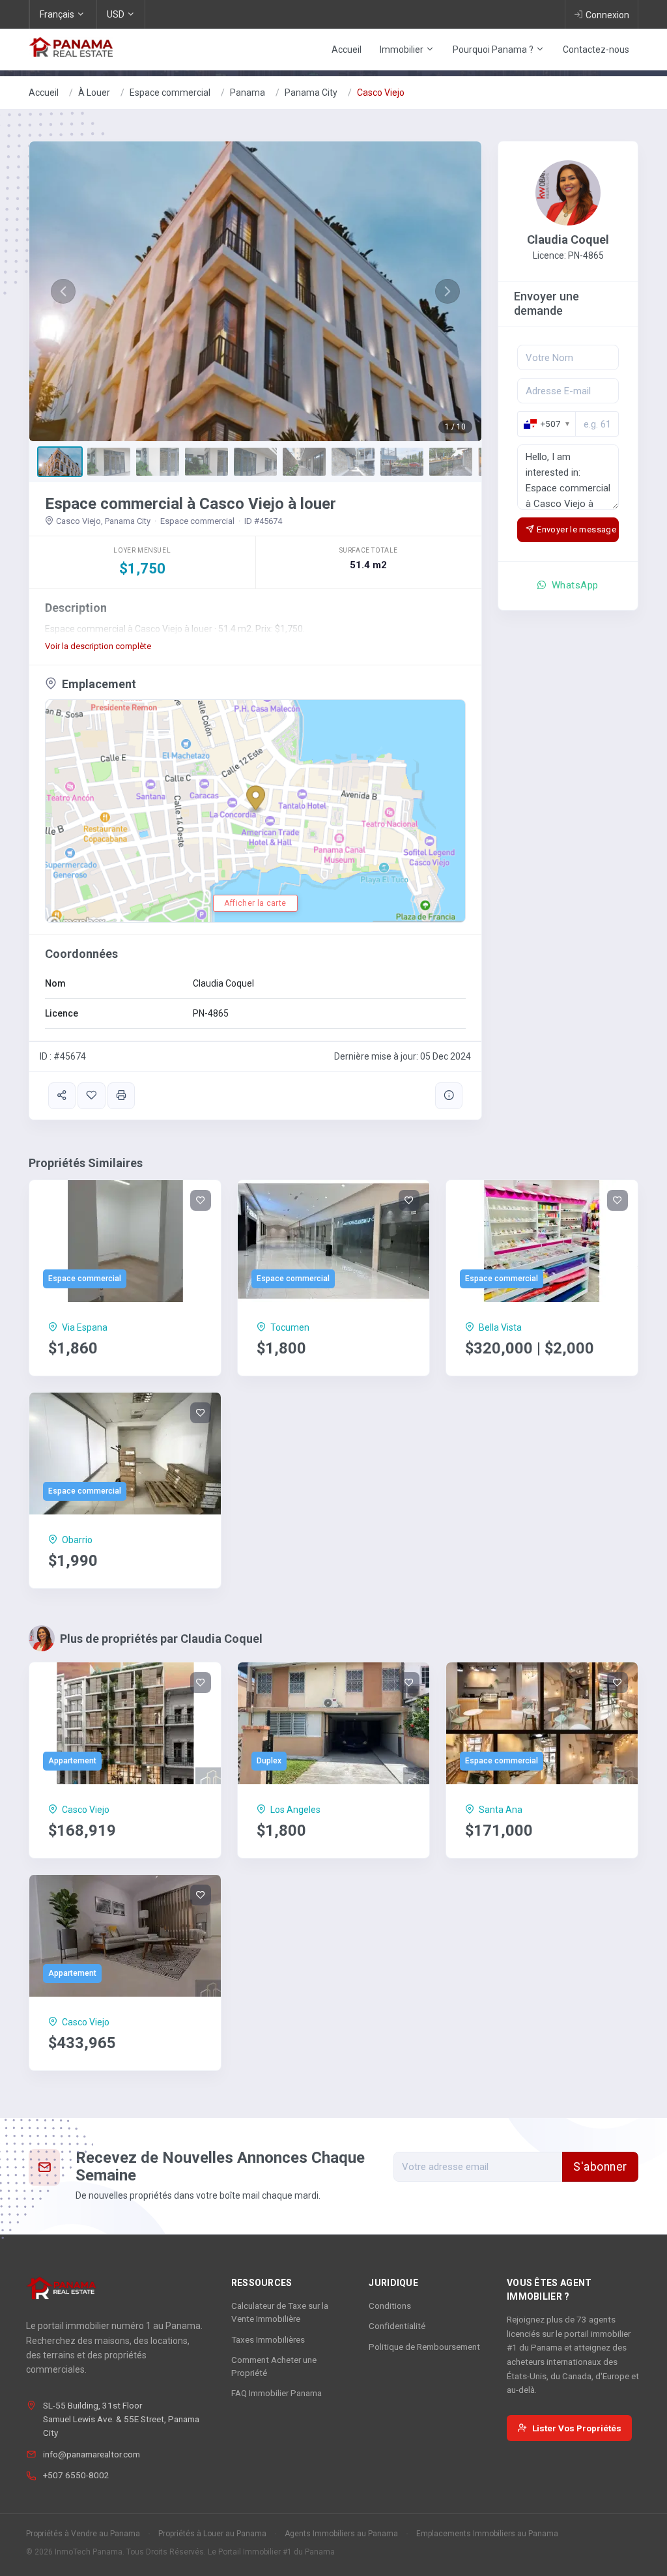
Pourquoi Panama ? (494, 50)
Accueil (347, 50)
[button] (63, 291)
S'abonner (600, 2167)
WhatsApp (574, 585)
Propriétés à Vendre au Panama (83, 2534)
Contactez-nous (596, 50)
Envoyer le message (576, 529)
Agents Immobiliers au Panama (341, 2534)
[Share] (62, 1096)
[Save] (91, 1096)
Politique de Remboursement (424, 2347)
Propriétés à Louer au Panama (212, 2534)
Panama (248, 93)
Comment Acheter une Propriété (274, 2366)
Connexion (607, 15)
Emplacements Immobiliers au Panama (487, 2534)
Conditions (390, 2306)
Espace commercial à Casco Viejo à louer (191, 504)
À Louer (94, 93)
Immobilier (403, 50)
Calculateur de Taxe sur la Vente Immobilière (280, 2312)
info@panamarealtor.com (92, 2454)
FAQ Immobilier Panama (277, 2393)
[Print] (121, 1096)
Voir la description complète (98, 646)
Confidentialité (397, 2326)
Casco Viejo (381, 93)
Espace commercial (170, 93)
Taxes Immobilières (268, 2339)
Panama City (311, 93)
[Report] (449, 1096)
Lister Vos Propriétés (577, 2428)
